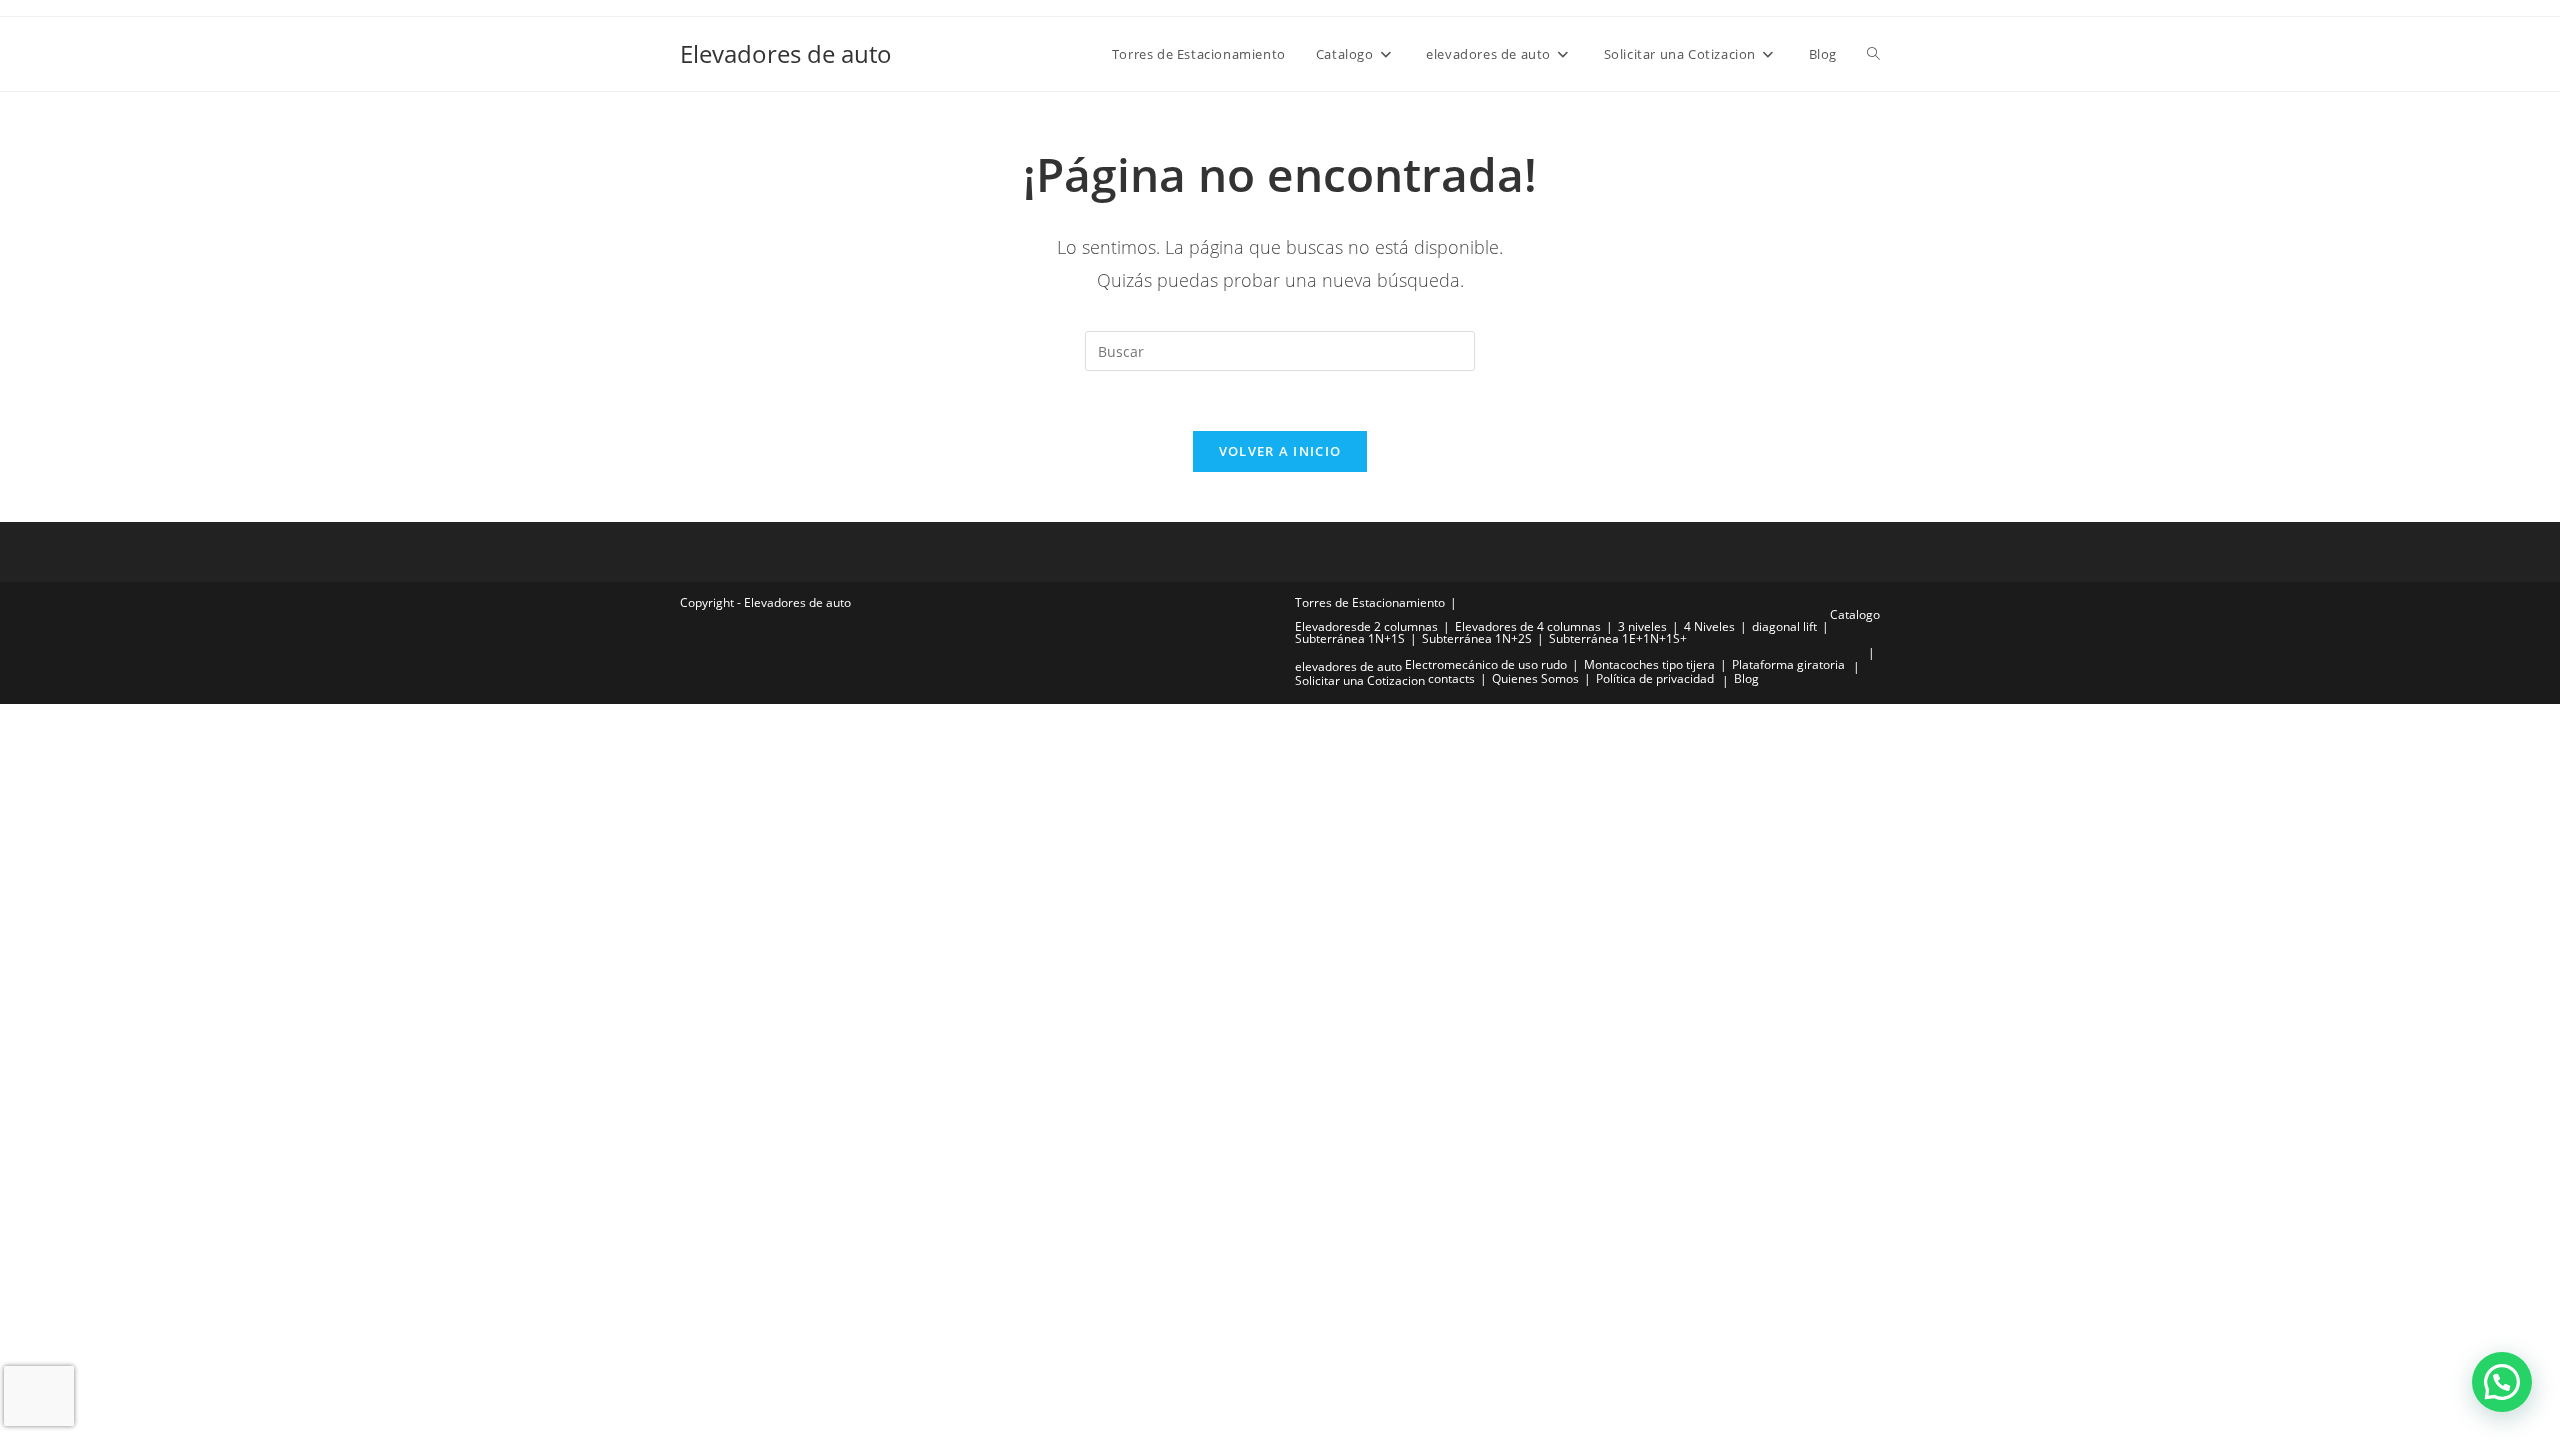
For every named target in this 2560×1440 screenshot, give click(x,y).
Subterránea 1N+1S (1350, 638)
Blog (1746, 678)
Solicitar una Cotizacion (1360, 680)
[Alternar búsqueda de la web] (1873, 54)
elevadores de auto (1348, 666)
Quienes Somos (1535, 678)
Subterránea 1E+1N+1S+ (1618, 638)
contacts (1451, 678)
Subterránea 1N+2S (1477, 638)
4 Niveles (1709, 626)
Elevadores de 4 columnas (1528, 626)
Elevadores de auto (786, 53)
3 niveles (1642, 626)
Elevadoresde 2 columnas (1366, 626)
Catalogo (1855, 614)
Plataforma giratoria (1788, 664)
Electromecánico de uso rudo (1486, 664)
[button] (2502, 1382)
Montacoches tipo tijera (1649, 664)
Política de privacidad (1655, 678)
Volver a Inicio (1280, 451)
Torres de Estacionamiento (1370, 602)
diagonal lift (1784, 626)
